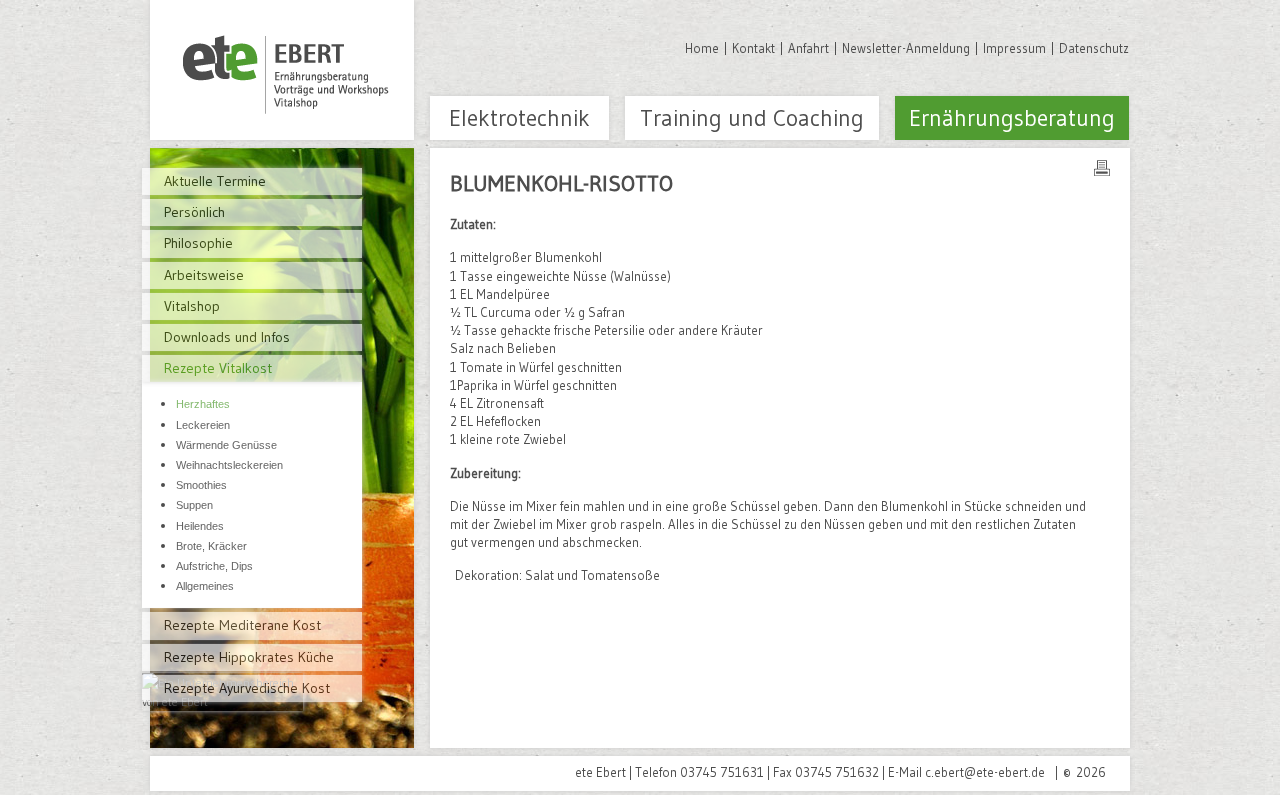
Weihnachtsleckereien (229, 465)
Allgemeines (205, 586)
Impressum (1014, 48)
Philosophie (198, 243)
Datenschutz (1094, 48)
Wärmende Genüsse (226, 445)
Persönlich (194, 212)
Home (702, 48)
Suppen (194, 505)
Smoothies (201, 485)
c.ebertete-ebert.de (985, 772)
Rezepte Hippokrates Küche (249, 657)
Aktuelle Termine (215, 181)
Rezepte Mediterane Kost (242, 625)
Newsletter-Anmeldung (906, 48)
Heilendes (200, 526)
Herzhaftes (203, 404)
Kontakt (753, 48)
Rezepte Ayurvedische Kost (247, 688)
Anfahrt (808, 48)
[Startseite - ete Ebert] (282, 70)
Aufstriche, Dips (214, 566)
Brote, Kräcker (211, 546)
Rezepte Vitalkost (218, 368)
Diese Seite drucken (1102, 168)
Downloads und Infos (227, 337)
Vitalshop (192, 306)
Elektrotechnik (519, 118)
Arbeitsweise (204, 275)
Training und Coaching (752, 118)
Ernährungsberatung (1012, 118)
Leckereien (203, 425)
